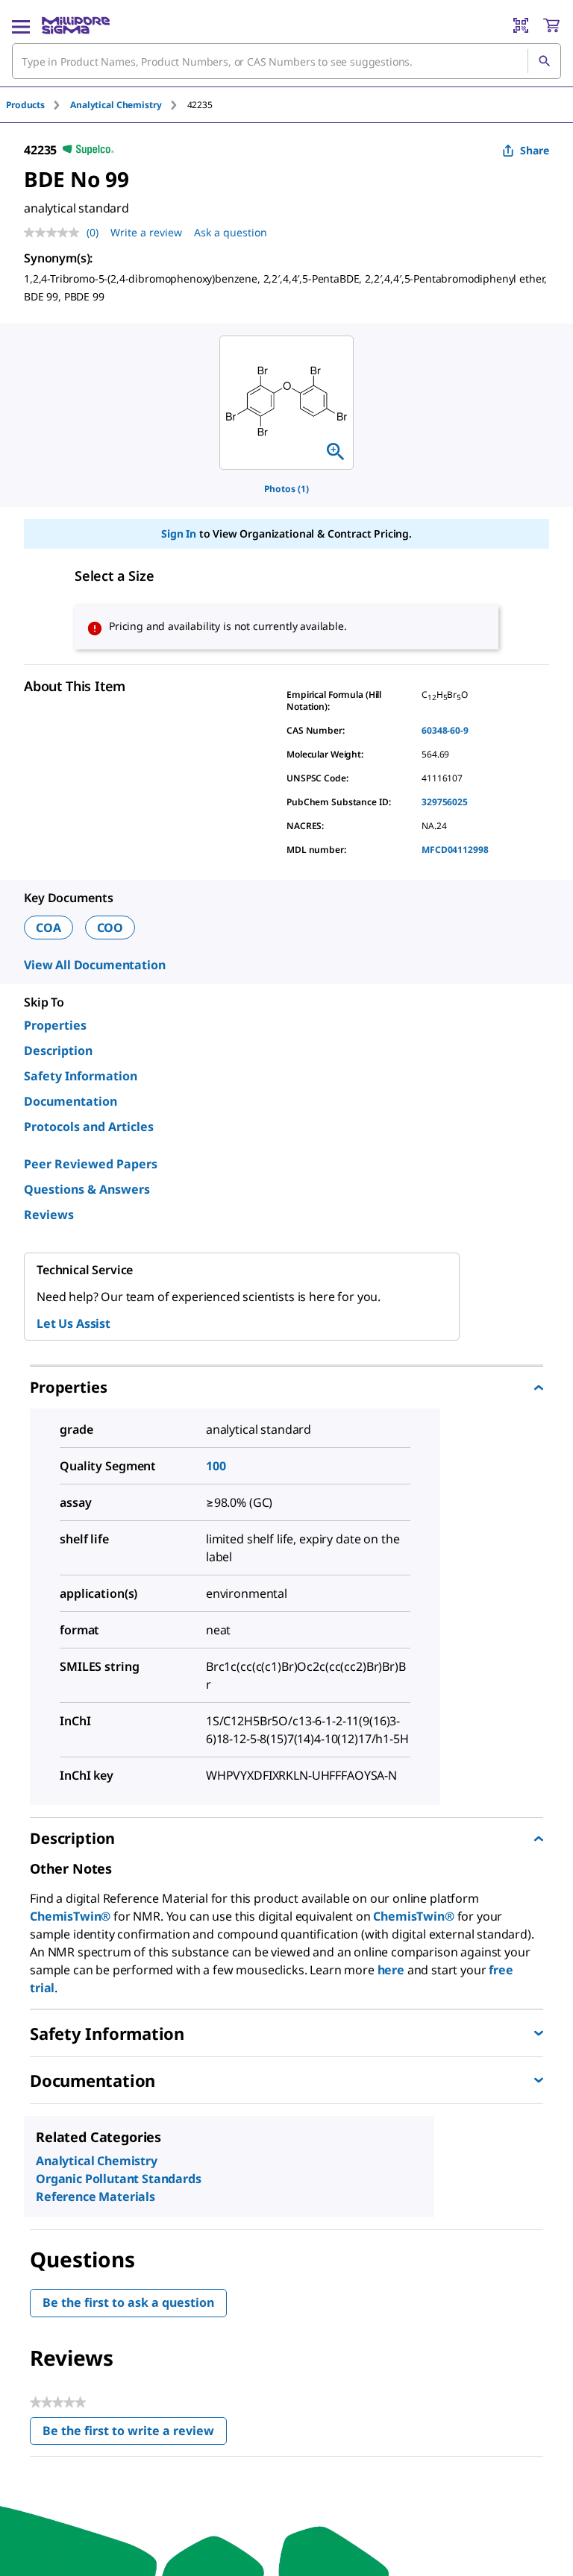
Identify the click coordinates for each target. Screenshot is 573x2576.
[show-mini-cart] (551, 25)
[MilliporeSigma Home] (76, 25)
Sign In (179, 533)
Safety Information (81, 1076)
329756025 (445, 802)
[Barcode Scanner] (521, 25)
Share (535, 150)
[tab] (38, 105)
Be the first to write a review (135, 2434)
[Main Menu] (21, 25)
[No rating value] (55, 233)
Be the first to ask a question (128, 2302)
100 (216, 1466)
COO (110, 928)
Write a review (146, 232)
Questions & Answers (87, 1189)
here (391, 1970)
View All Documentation (94, 965)
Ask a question (231, 232)
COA (48, 928)
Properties (55, 1025)
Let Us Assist (73, 1323)
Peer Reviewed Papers (91, 1164)
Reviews (49, 1215)
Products (25, 105)
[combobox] (286, 61)
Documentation (71, 1101)
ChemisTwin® (70, 1916)
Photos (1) (286, 489)
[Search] (544, 61)
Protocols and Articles (89, 1127)
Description (58, 1051)
